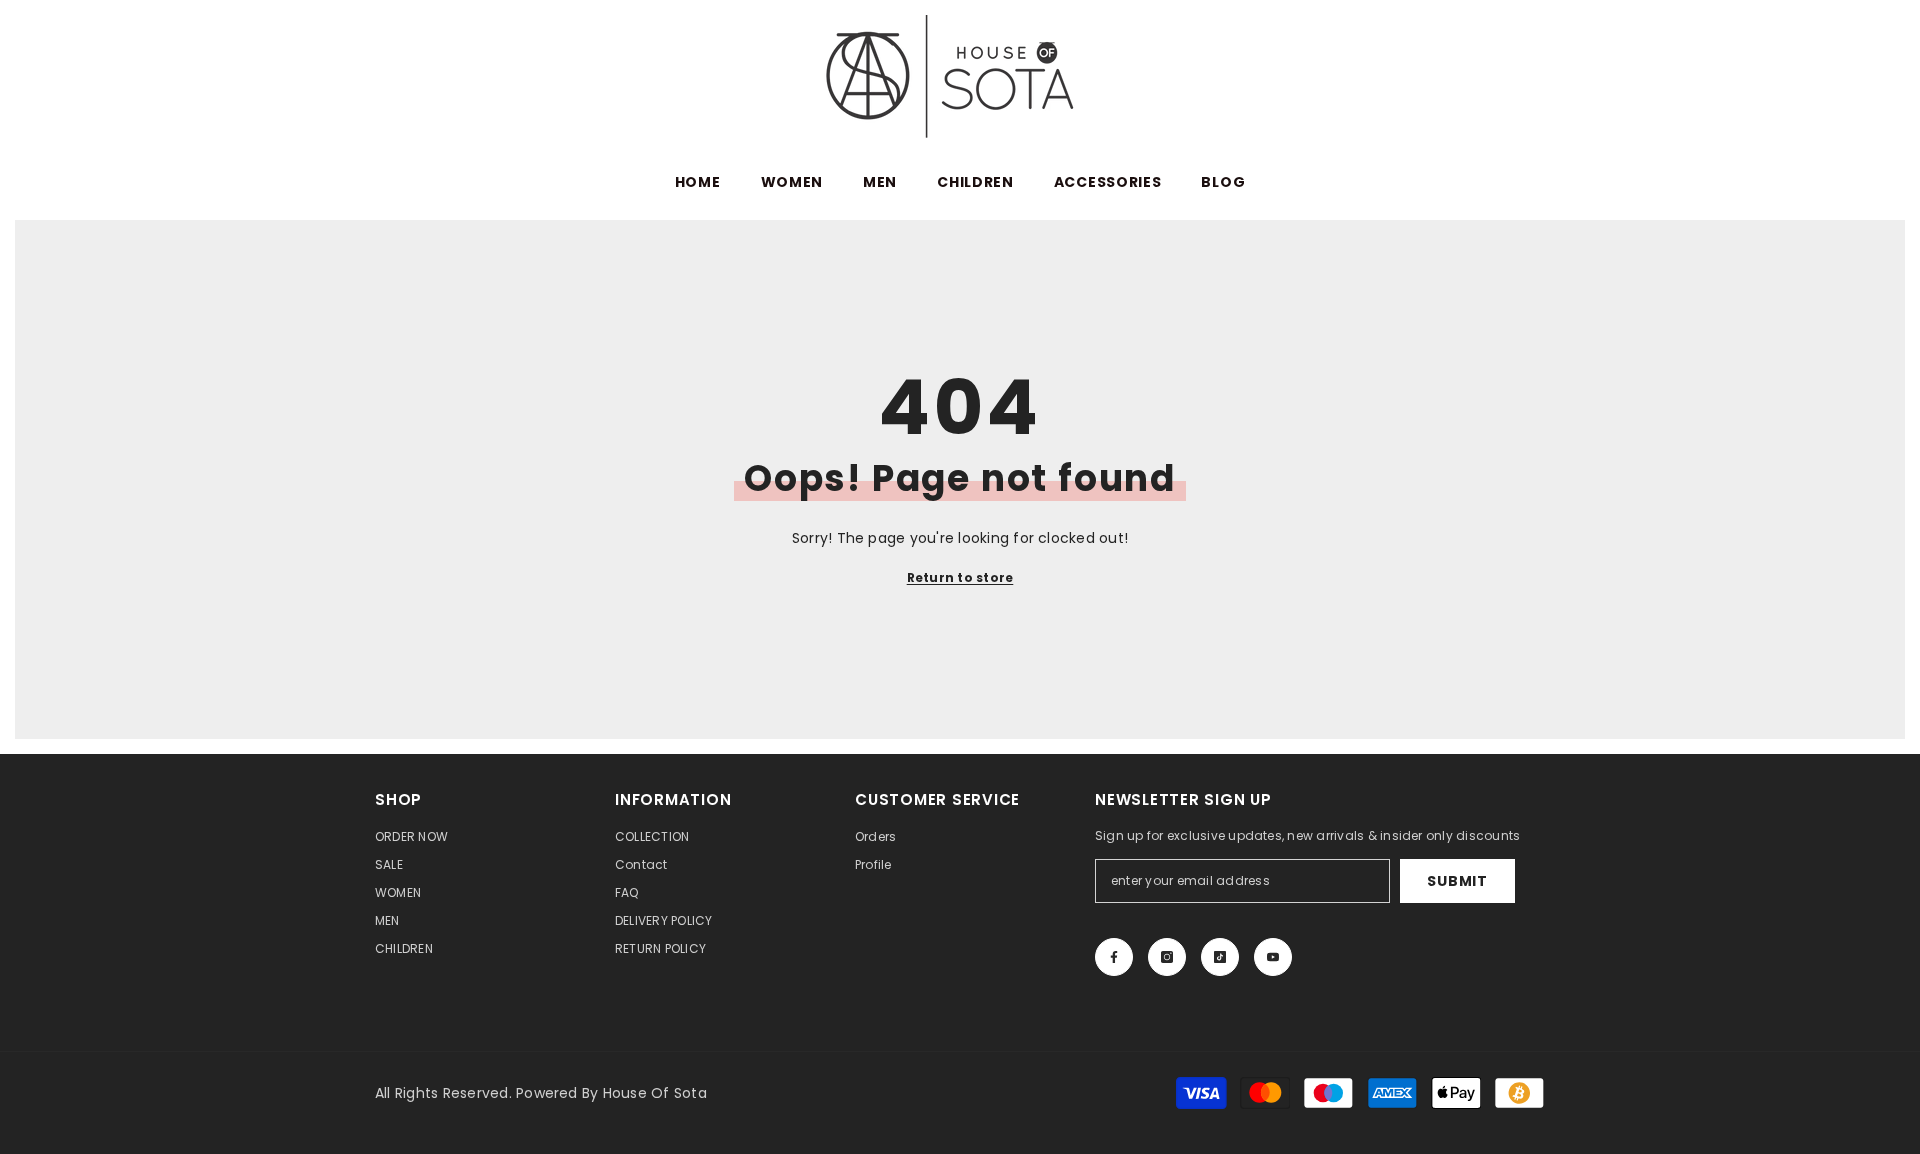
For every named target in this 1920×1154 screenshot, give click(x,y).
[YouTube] (1273, 957)
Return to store (960, 577)
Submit (1457, 881)
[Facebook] (1114, 957)
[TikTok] (1220, 957)
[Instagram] (1167, 957)
